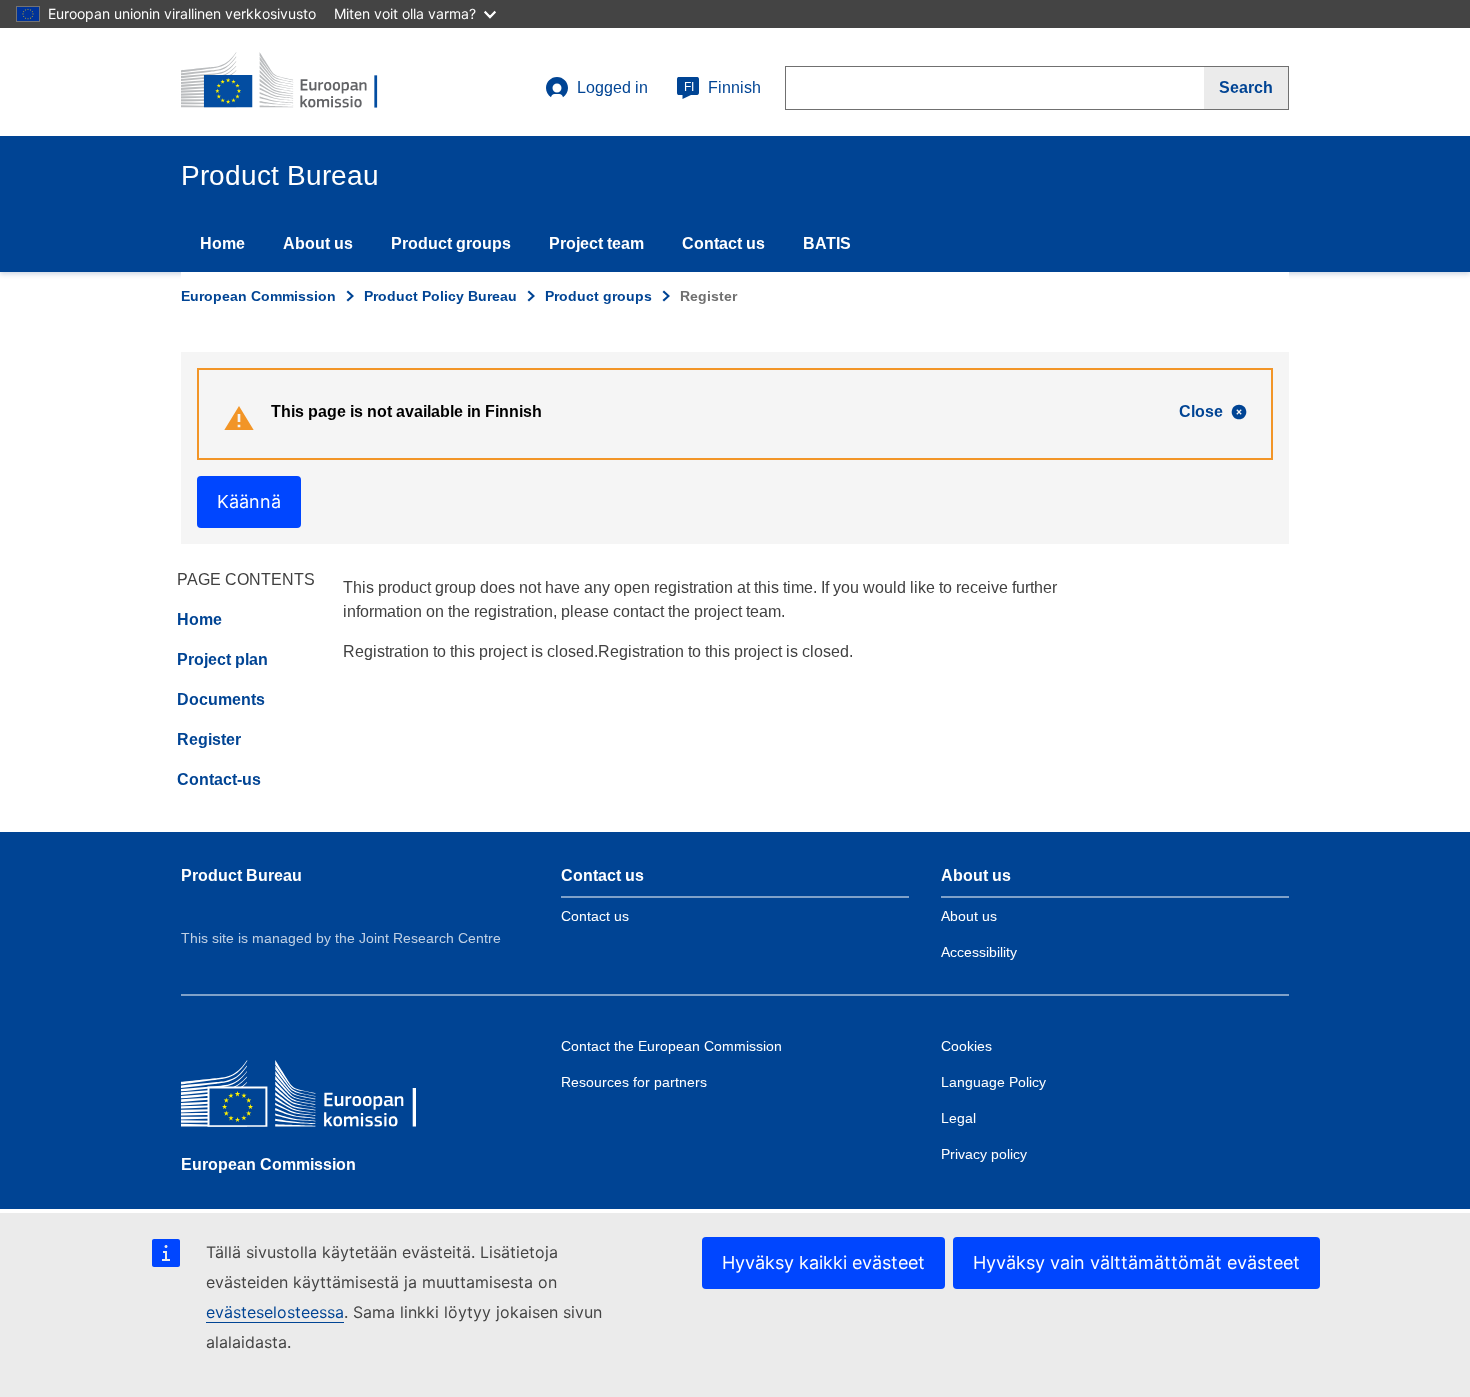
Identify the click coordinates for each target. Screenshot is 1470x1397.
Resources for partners (634, 1082)
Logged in (612, 87)
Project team (596, 243)
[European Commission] (326, 1098)
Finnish (722, 87)
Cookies (966, 1046)
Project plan (222, 659)
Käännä (249, 501)
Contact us (723, 243)
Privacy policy (984, 1154)
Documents (221, 699)
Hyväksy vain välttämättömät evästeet (1136, 1262)
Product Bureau (241, 875)
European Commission (258, 296)
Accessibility (979, 952)
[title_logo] (302, 82)
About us (318, 243)
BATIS (827, 243)
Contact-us (219, 779)
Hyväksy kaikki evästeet (823, 1262)
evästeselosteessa (275, 1312)
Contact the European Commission (671, 1046)
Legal (958, 1118)
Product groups (451, 243)
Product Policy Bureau (440, 296)
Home (222, 243)
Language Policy (993, 1082)
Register (209, 739)
